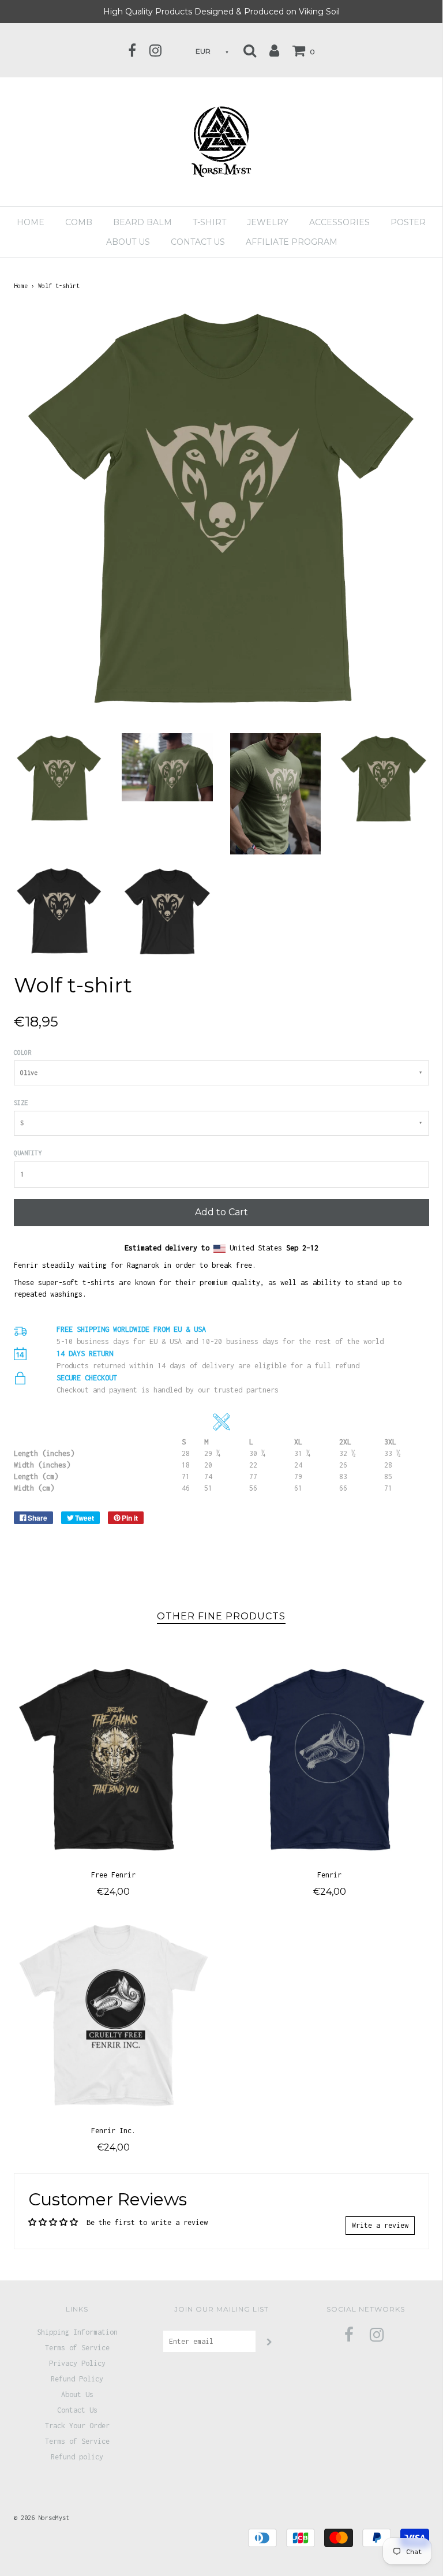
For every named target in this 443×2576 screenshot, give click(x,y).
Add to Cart (221, 1212)
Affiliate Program (292, 242)
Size (21, 1103)
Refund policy (77, 2457)
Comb (79, 222)
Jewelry (268, 222)
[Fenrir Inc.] (113, 2014)
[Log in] (274, 50)
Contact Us (198, 242)
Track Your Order (77, 2426)
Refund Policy (77, 2379)
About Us (77, 2394)
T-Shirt (209, 222)
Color (22, 1052)
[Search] (250, 50)
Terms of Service (77, 2348)
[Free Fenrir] (113, 1758)
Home (31, 222)
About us (128, 242)
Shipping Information (77, 2332)
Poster (408, 222)
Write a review (380, 2225)
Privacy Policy (77, 2363)
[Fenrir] (330, 1758)
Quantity (28, 1153)
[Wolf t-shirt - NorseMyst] (59, 778)
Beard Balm (142, 222)
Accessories (339, 222)
